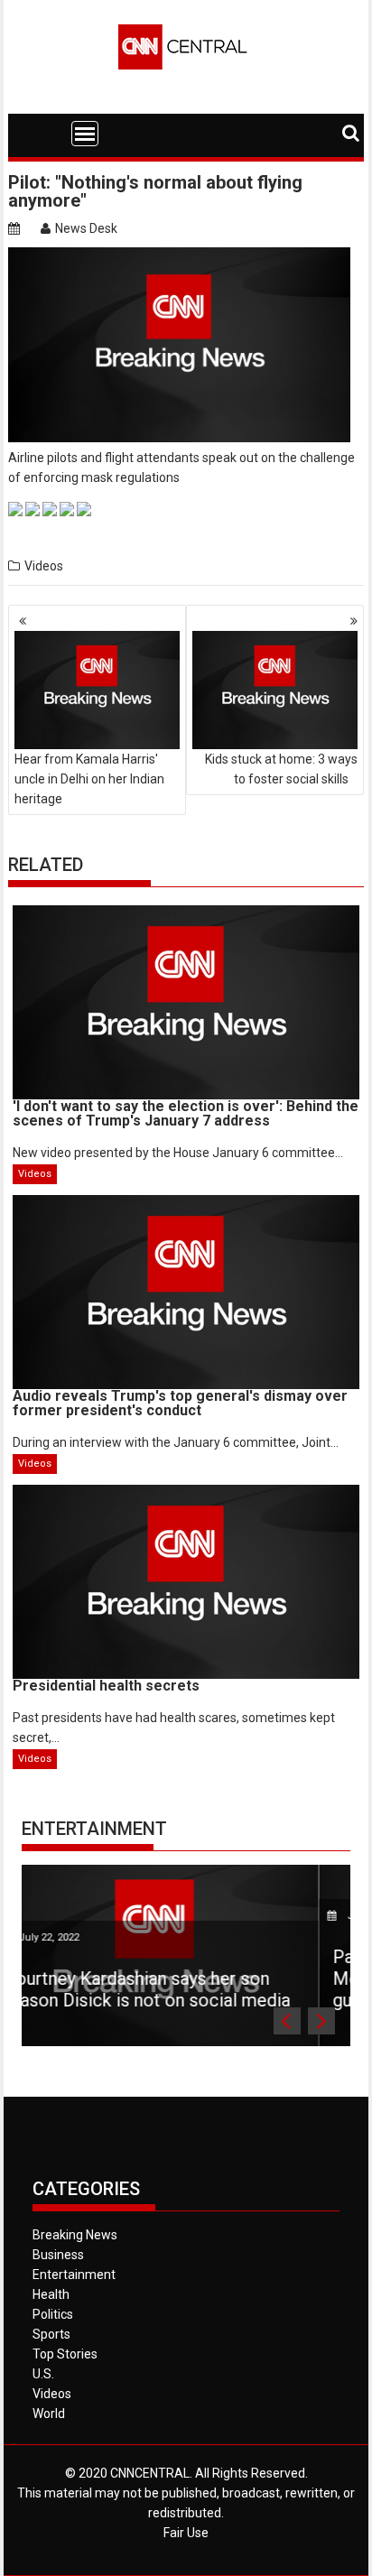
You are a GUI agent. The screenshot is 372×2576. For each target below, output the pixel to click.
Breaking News (75, 2235)
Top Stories (65, 2354)
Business (58, 2255)
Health (51, 2294)
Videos (44, 566)
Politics (53, 2314)
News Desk (86, 228)
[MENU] (85, 134)
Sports (51, 2334)
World (49, 2414)
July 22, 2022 (201, 1916)
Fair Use (186, 2533)
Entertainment (94, 1829)
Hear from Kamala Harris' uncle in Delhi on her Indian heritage (89, 779)
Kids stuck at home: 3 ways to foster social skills (281, 769)
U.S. (43, 2374)
